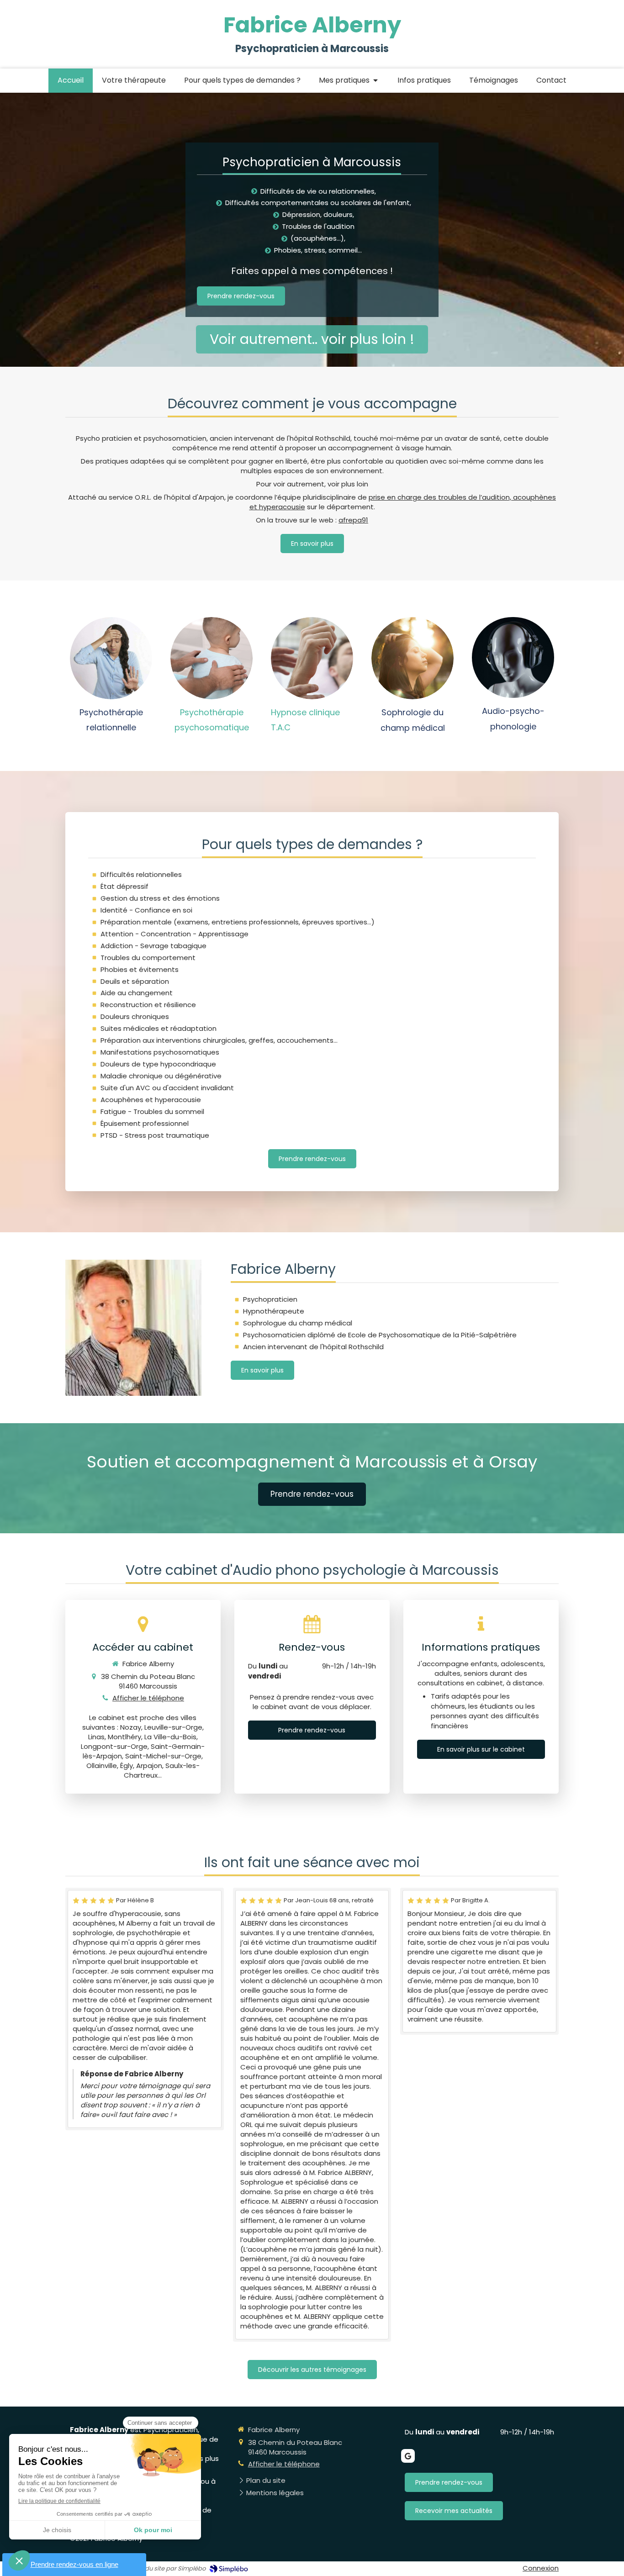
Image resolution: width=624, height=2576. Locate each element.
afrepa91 (353, 520)
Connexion (541, 2568)
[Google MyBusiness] (408, 2456)
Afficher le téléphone (148, 1698)
